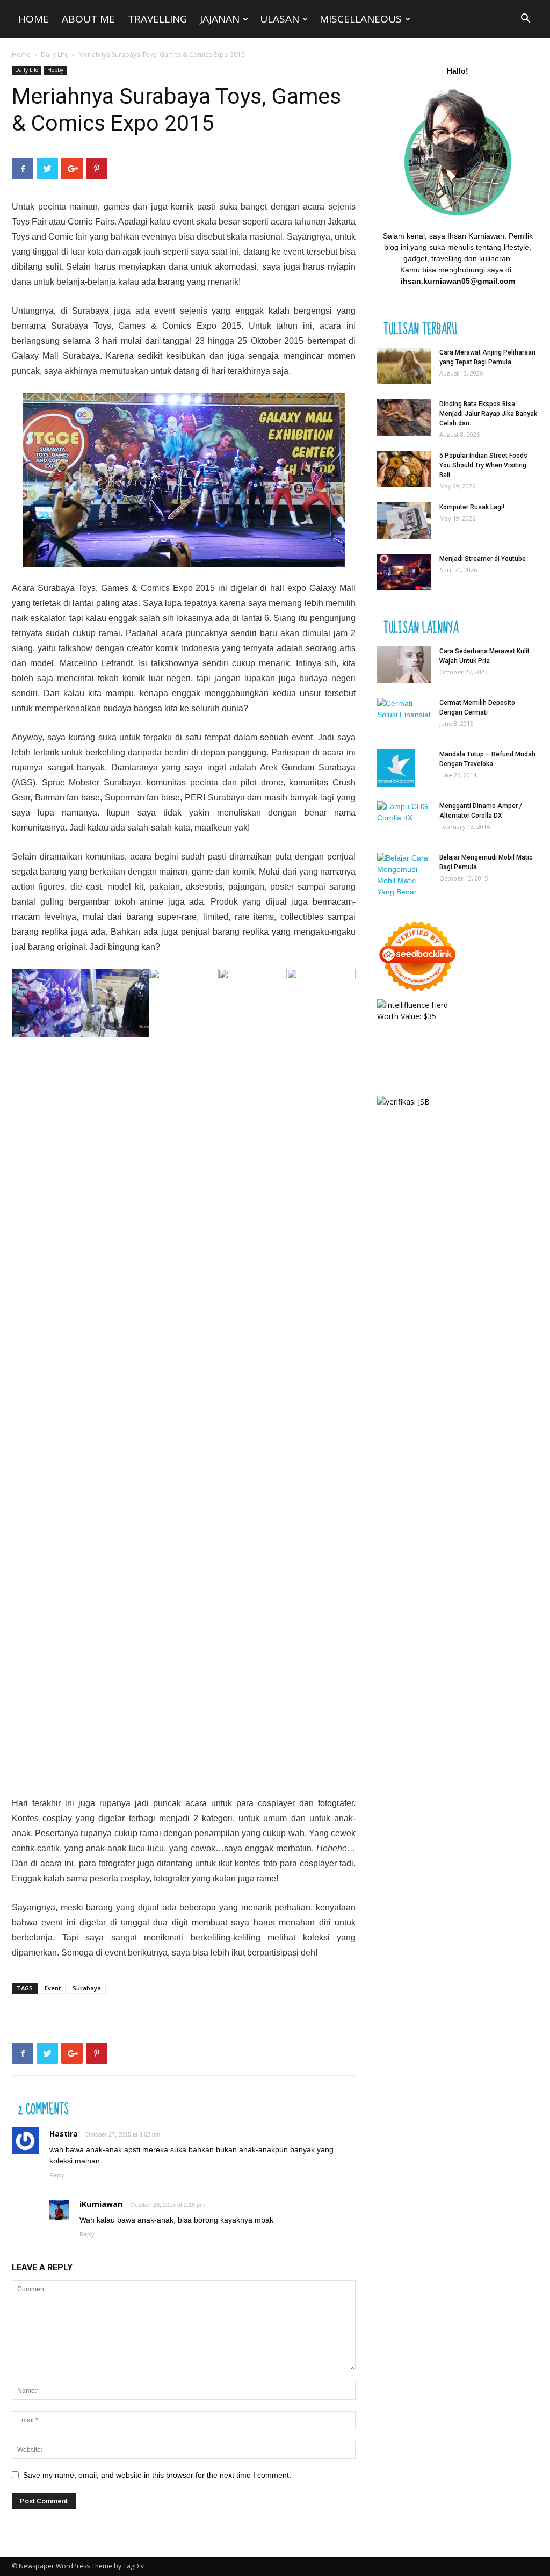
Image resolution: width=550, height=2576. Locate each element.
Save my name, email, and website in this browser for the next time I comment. (157, 2475)
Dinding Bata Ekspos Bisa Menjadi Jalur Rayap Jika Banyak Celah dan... (488, 414)
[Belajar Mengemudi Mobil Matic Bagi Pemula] (404, 875)
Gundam (298, 767)
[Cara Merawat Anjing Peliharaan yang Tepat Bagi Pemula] (404, 366)
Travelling (157, 19)
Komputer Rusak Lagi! (472, 507)
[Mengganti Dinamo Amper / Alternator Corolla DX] (404, 819)
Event (53, 1988)
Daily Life (55, 55)
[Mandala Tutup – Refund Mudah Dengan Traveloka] (396, 768)
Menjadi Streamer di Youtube (483, 559)
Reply (57, 2175)
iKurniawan (101, 2204)
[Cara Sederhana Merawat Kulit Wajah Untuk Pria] (404, 665)
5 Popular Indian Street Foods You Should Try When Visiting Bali (483, 465)
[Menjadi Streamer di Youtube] (404, 572)
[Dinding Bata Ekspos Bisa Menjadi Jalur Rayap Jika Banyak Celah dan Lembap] (404, 418)
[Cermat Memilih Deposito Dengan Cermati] (404, 713)
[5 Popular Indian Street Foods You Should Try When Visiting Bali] (404, 469)
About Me (88, 19)
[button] (525, 20)
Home (34, 19)
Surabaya (91, 311)
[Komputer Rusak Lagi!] (404, 521)
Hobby (55, 70)
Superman (125, 798)
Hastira (64, 2134)
